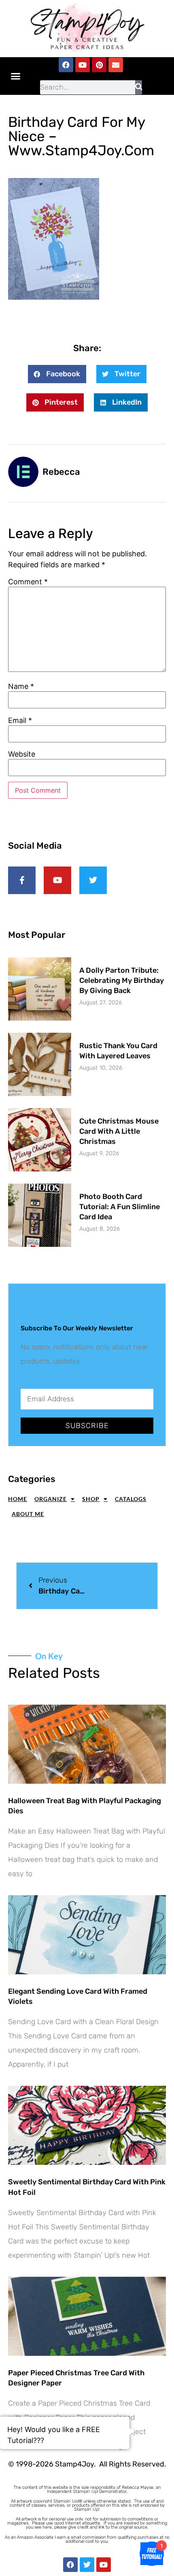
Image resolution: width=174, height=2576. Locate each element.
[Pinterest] (99, 65)
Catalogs (131, 1499)
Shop (91, 1499)
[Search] (139, 87)
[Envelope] (116, 65)
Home (18, 1499)
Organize (51, 1499)
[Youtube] (83, 65)
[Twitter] (87, 2565)
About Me (28, 1514)
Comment (28, 582)
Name (21, 686)
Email (20, 721)
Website (22, 754)
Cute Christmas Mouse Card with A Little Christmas (119, 1131)
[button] (16, 76)
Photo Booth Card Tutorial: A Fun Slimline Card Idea (120, 1207)
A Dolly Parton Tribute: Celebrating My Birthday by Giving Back (122, 980)
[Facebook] (66, 65)
